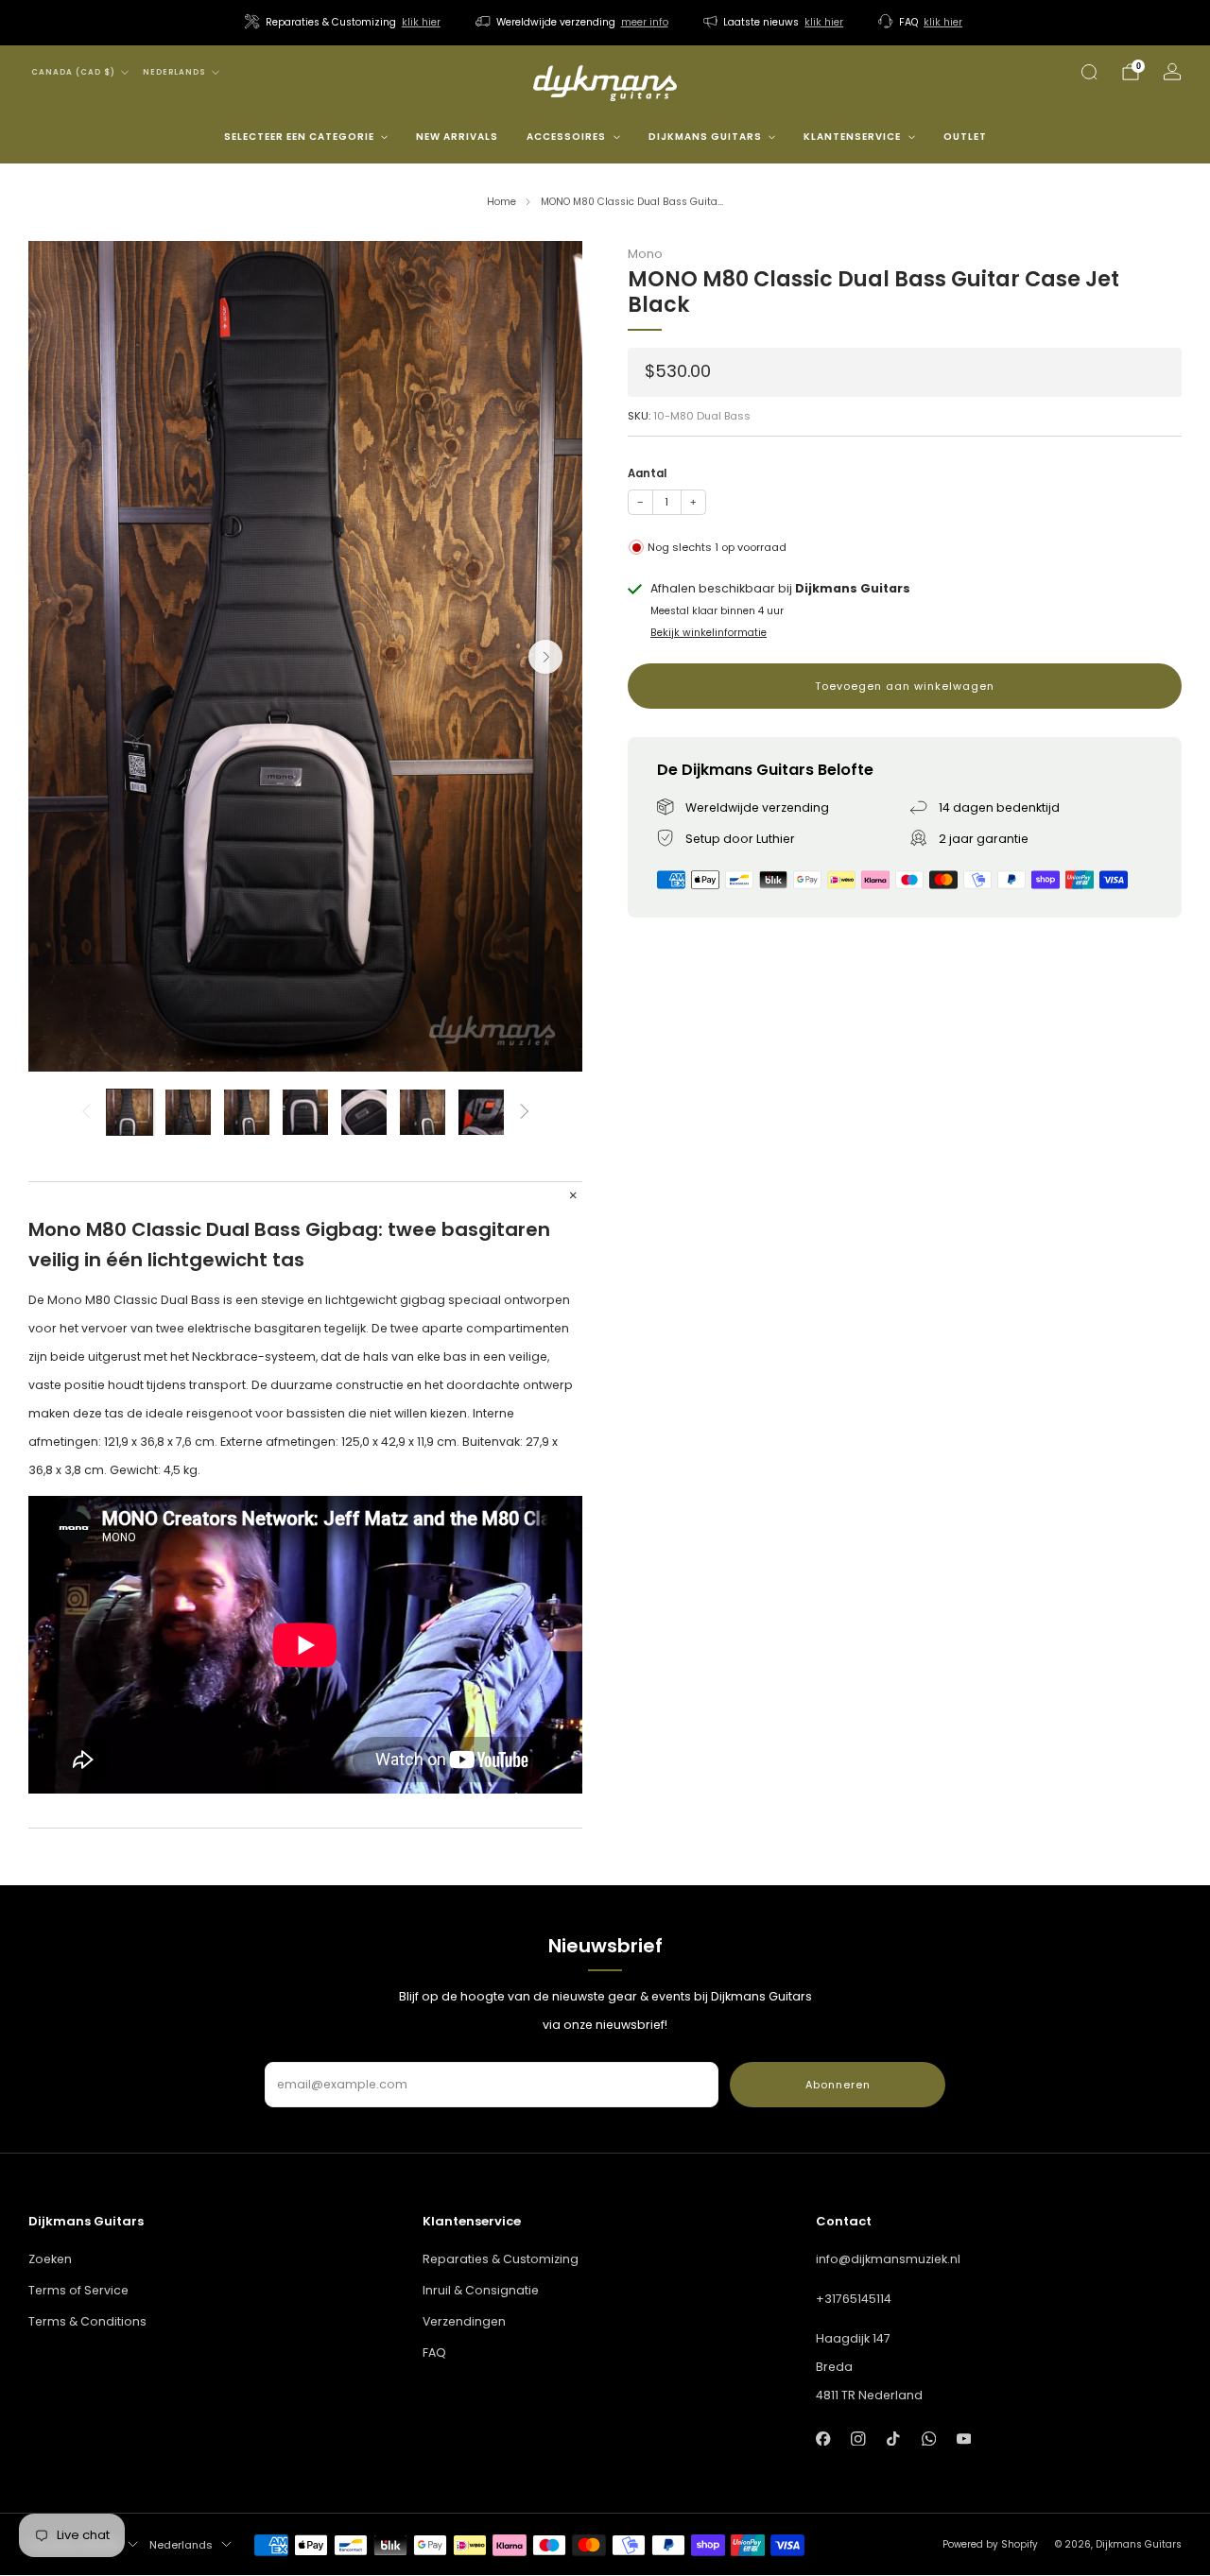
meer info (645, 22)
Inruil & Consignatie (481, 2290)
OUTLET (965, 137)
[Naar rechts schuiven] (525, 1112)
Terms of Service (78, 2290)
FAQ (434, 2353)
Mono (645, 254)
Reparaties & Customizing (501, 2259)
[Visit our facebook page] (823, 2439)
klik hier (421, 22)
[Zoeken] (1089, 72)
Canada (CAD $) (73, 72)
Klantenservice (852, 137)
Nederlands (174, 72)
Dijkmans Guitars (705, 137)
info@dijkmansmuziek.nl (888, 2259)
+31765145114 (854, 2299)
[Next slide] (545, 657)
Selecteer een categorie (299, 137)
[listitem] (344, 23)
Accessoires (566, 137)
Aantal (647, 473)
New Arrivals (457, 137)
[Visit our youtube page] (964, 2439)
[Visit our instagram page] (858, 2439)
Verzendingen (464, 2321)
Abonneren (838, 2085)
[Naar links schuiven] (86, 1112)
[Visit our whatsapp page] (929, 2439)
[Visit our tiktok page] (894, 2439)
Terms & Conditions (87, 2321)
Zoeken (50, 2259)
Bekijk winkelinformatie (709, 633)
